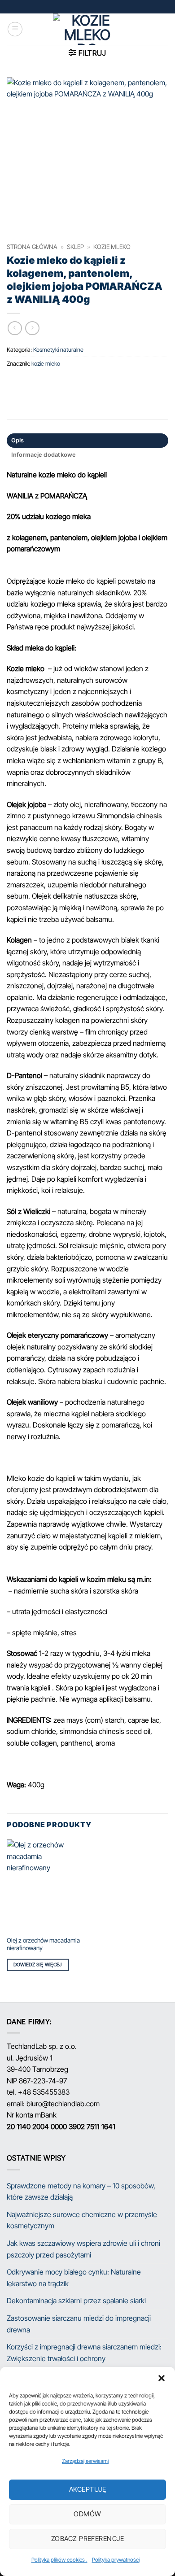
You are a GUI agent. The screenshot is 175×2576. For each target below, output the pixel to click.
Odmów (87, 2514)
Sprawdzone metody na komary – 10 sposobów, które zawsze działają (81, 2192)
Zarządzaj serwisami (85, 2461)
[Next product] (15, 328)
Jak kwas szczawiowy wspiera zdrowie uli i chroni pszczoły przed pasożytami (83, 2249)
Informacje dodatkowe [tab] (44, 455)
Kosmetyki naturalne (58, 350)
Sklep (75, 247)
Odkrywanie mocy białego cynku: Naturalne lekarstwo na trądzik (74, 2278)
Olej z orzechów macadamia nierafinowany (43, 1944)
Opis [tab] (18, 440)
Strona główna (32, 247)
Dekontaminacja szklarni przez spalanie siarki (76, 2301)
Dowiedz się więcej (38, 1965)
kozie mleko (112, 247)
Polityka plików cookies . (59, 2560)
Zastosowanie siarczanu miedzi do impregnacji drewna (79, 2324)
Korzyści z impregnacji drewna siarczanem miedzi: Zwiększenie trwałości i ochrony (84, 2353)
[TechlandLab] (87, 29)
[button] (162, 2378)
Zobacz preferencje (87, 2539)
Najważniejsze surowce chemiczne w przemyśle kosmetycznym (82, 2220)
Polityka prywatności (116, 2560)
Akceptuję (87, 2489)
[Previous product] (32, 328)
